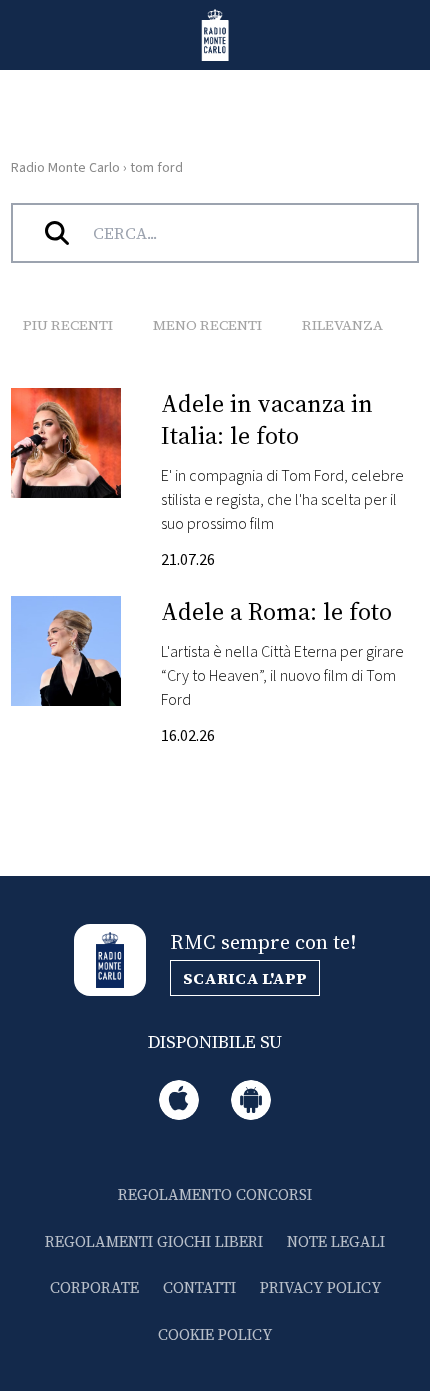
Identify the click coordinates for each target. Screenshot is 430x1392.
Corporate (94, 1287)
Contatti (199, 1287)
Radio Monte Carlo (65, 168)
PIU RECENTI (68, 325)
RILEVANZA (342, 325)
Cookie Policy (215, 1334)
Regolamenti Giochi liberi (154, 1241)
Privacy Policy (320, 1287)
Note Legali (336, 1241)
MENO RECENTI (207, 325)
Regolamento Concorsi (215, 1194)
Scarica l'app (245, 978)
